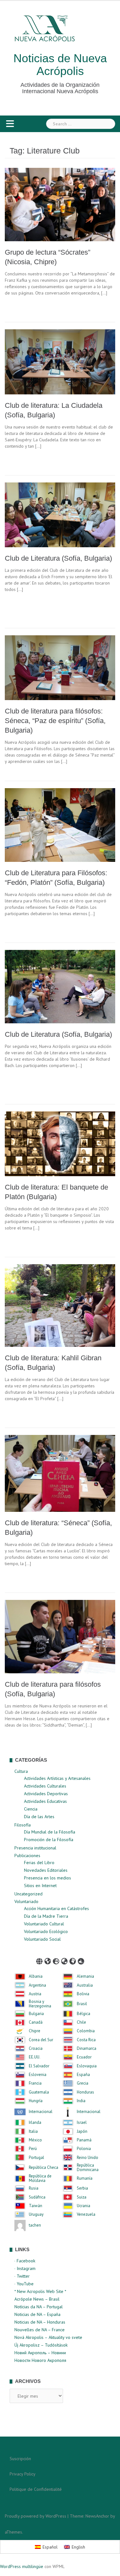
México (35, 2140)
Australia (85, 1985)
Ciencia (31, 1809)
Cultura (21, 1771)
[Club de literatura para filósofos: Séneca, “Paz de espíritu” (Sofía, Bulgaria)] (60, 667)
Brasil (82, 2004)
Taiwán (36, 2206)
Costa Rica (86, 2040)
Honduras (85, 2092)
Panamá (84, 2140)
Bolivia (83, 1994)
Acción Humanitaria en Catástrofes (56, 1908)
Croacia (36, 2049)
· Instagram (25, 2268)
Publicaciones (27, 1855)
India (81, 2101)
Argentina (37, 1985)
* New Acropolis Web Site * (40, 2291)
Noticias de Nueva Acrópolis (60, 65)
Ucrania (84, 2206)
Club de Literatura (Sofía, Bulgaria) (58, 558)
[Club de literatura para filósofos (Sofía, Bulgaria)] (60, 1636)
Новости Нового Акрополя (40, 2360)
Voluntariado (26, 1901)
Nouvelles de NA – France (40, 2330)
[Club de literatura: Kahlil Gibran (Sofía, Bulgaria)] (60, 1305)
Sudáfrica (37, 2197)
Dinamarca (87, 2049)
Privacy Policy (23, 2474)
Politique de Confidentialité (36, 2489)
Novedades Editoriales (46, 1870)
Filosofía (23, 1825)
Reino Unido (88, 2158)
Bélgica (84, 2014)
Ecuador (84, 2057)
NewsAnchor (97, 2516)
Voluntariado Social (42, 1939)
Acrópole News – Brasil (37, 2299)
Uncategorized (28, 1894)
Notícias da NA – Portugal (39, 2307)
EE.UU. (35, 2057)
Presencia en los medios (48, 1878)
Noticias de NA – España (37, 2314)
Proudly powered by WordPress (36, 2516)
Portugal (36, 2158)
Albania (36, 1976)
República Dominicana (88, 2168)
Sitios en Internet (40, 1885)
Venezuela (86, 2214)
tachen (35, 2225)
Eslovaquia (87, 2066)
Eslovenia (38, 2075)
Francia (35, 2083)
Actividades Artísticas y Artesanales (57, 1778)
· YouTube (24, 2284)
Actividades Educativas (45, 1801)
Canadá (36, 2022)
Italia (33, 2132)
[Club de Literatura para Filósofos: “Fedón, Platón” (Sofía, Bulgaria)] (60, 825)
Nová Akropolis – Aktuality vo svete (48, 2337)
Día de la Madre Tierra (46, 1916)
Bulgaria (36, 2014)
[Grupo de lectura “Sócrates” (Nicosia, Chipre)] (60, 204)
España (83, 2075)
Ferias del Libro (39, 1863)
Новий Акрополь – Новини (40, 2353)
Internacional (41, 2112)
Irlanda (35, 2123)
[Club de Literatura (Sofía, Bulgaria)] (60, 514)
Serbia (82, 2188)
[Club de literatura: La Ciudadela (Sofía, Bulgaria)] (60, 362)
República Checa (44, 2168)
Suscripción (20, 2459)
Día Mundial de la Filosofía (50, 1832)
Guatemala (39, 2092)
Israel (82, 2123)
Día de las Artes (39, 1817)
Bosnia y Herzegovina (40, 2004)
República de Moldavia (40, 2179)
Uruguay (36, 2214)
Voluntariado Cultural (44, 1924)
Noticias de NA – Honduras (40, 2322)
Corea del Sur (41, 2040)
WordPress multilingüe (22, 2566)
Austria (35, 1994)
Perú (33, 2149)
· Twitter (22, 2276)
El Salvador (39, 2066)
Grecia (83, 2083)
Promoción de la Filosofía (49, 1840)
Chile (81, 2022)
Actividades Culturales (45, 1786)
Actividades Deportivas (46, 1794)
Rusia (34, 2188)
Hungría (36, 2101)
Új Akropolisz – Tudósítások (41, 2345)
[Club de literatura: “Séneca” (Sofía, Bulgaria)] (60, 1473)
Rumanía (85, 2178)
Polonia (84, 2149)
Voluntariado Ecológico (46, 1931)
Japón (82, 2132)
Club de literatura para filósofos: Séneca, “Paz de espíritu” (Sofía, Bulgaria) (55, 721)
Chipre (35, 2031)
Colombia (86, 2031)
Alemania (85, 1976)
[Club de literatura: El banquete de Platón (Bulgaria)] (60, 1143)
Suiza (82, 2197)
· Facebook (25, 2261)
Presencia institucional (35, 1848)
